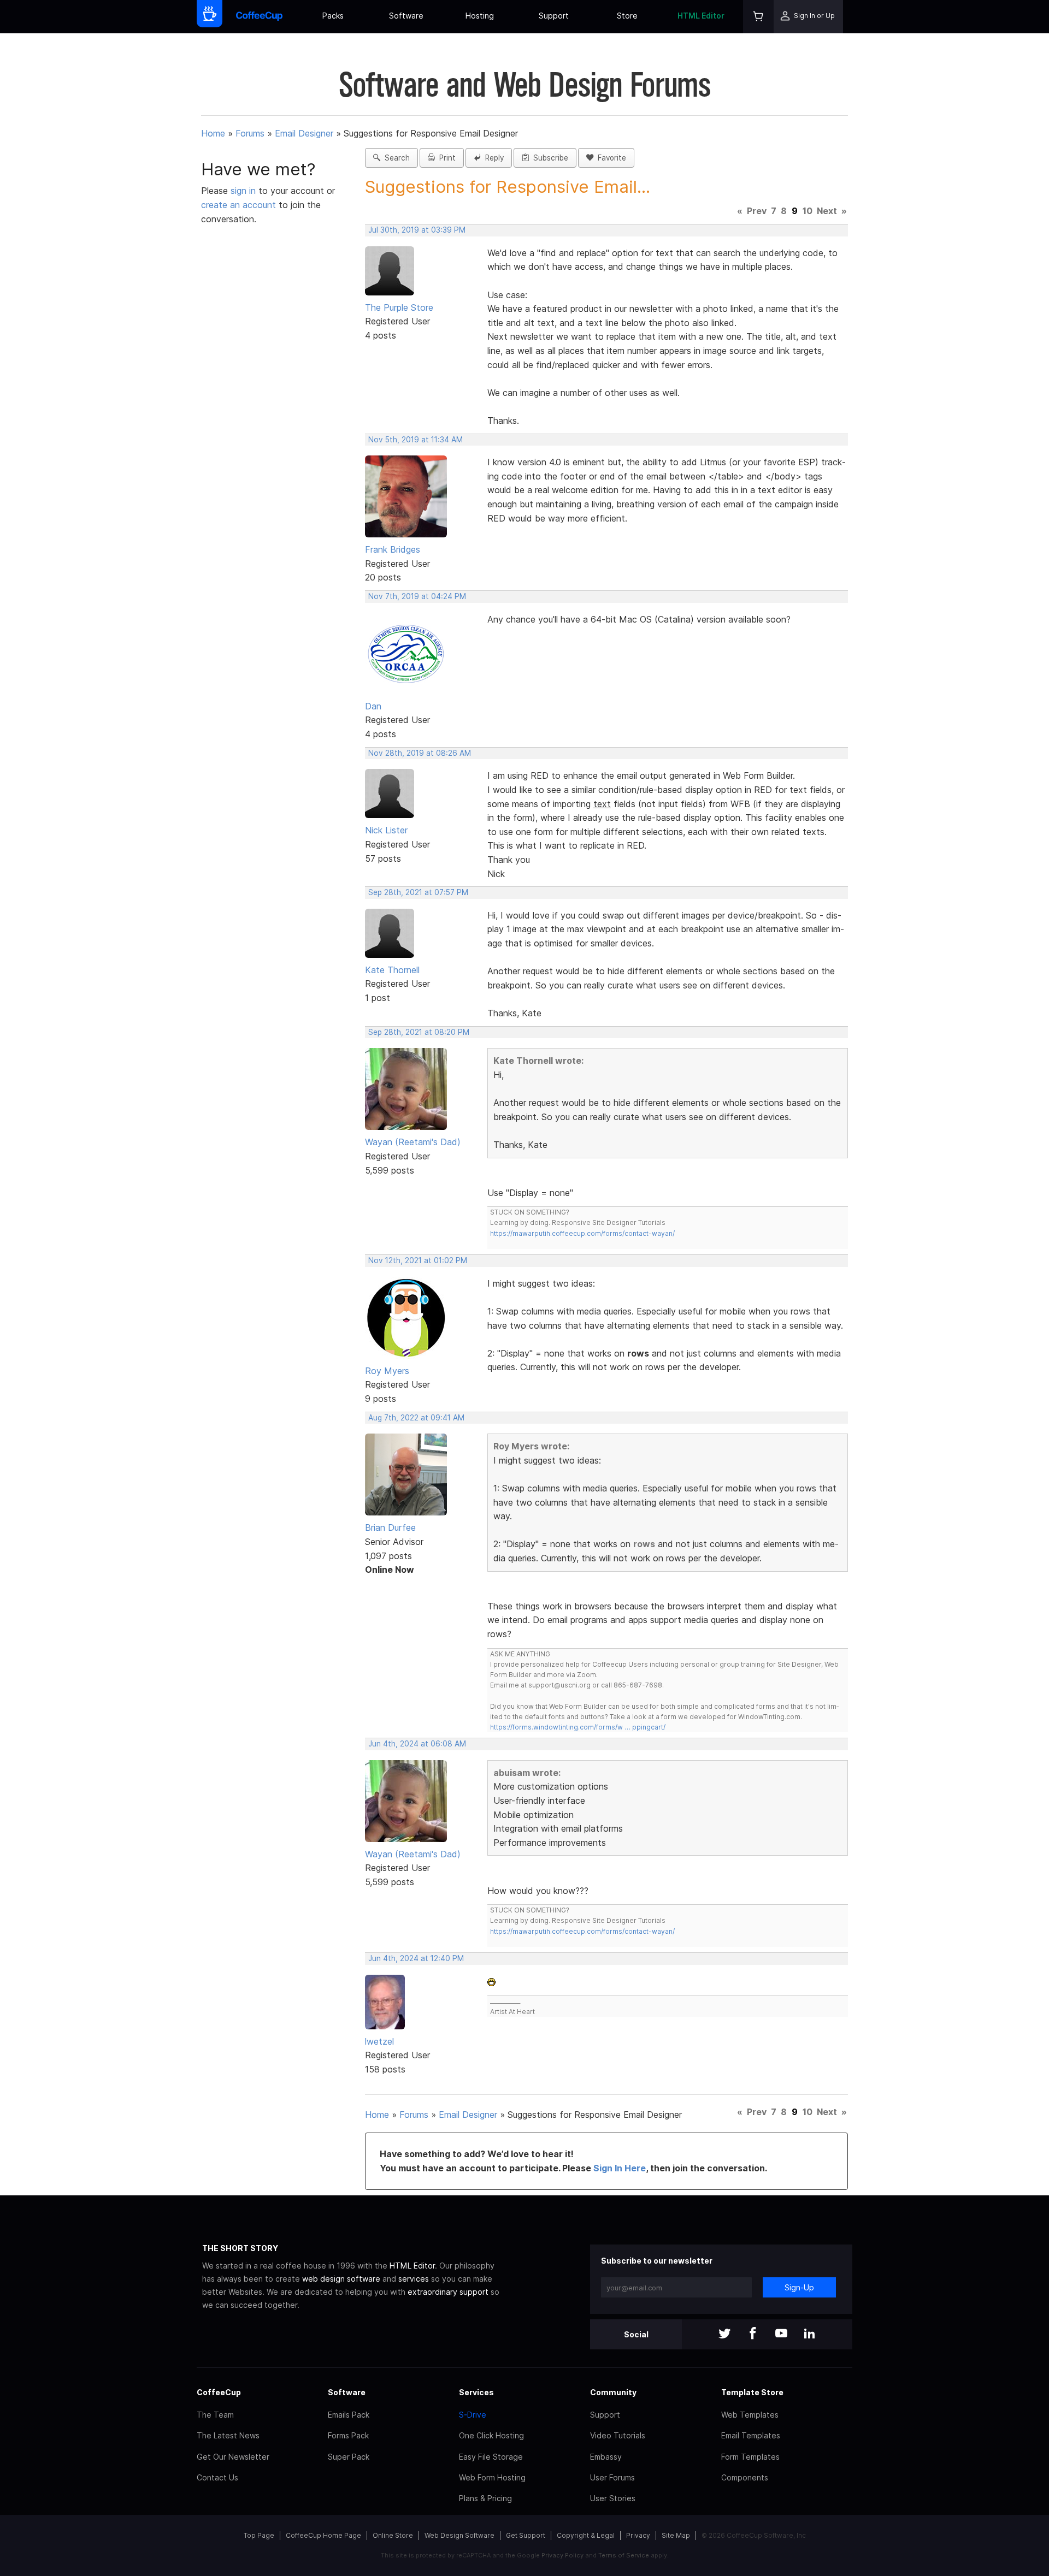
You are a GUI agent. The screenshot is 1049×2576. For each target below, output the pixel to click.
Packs (333, 16)
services (414, 2279)
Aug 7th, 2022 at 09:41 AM (416, 1418)
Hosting (480, 16)
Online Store (393, 2535)
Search (395, 158)
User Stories (613, 2498)
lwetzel (379, 2041)
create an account (238, 205)
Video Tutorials (618, 2435)
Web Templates (750, 2415)
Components (745, 2477)
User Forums (612, 2477)
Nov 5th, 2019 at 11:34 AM (416, 440)
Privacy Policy (562, 2555)
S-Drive (473, 2415)
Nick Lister (386, 830)
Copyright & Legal (586, 2535)
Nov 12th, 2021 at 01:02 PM (418, 1260)
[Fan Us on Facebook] (753, 2334)
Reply (492, 158)
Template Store (752, 2392)
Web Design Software (459, 2535)
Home (213, 133)
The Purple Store (399, 307)
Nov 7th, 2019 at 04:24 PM (417, 596)
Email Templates (751, 2435)
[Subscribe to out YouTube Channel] (781, 2334)
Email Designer (304, 133)
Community (613, 2392)
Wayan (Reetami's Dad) (413, 1142)
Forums (250, 133)
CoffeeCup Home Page (323, 2535)
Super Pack (349, 2457)
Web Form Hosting (492, 2477)
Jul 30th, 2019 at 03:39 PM (417, 230)
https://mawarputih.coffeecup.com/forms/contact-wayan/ (582, 1233)
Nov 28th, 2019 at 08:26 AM (420, 753)
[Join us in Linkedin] (810, 2334)
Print (445, 158)
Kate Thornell (392, 970)
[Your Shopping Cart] (758, 17)
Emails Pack (349, 2415)
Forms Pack (348, 2435)
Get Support (526, 2535)
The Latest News (228, 2435)
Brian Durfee (390, 1527)
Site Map (676, 2535)
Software (406, 16)
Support (554, 16)
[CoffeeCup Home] (259, 17)
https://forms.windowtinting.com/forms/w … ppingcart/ (578, 1727)
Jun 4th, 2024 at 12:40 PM (416, 1958)
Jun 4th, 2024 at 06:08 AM (417, 1744)
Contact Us (217, 2477)
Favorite (610, 158)
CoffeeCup (219, 2392)
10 (808, 211)
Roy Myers (387, 1371)
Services (476, 2392)
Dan (373, 706)
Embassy (606, 2457)
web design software (341, 2279)
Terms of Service (624, 2555)
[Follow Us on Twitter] (724, 2334)
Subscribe (549, 158)
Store (627, 16)
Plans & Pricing (485, 2498)
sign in (244, 191)
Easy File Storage (491, 2457)
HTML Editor (701, 16)
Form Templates (750, 2457)
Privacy (638, 2535)
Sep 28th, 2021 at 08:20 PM (419, 1032)
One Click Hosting (491, 2435)
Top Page (259, 2535)
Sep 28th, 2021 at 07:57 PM (418, 892)
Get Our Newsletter (233, 2457)
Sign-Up (799, 2287)
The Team (215, 2415)
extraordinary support (448, 2292)
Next (827, 211)
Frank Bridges (393, 549)
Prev (757, 211)
